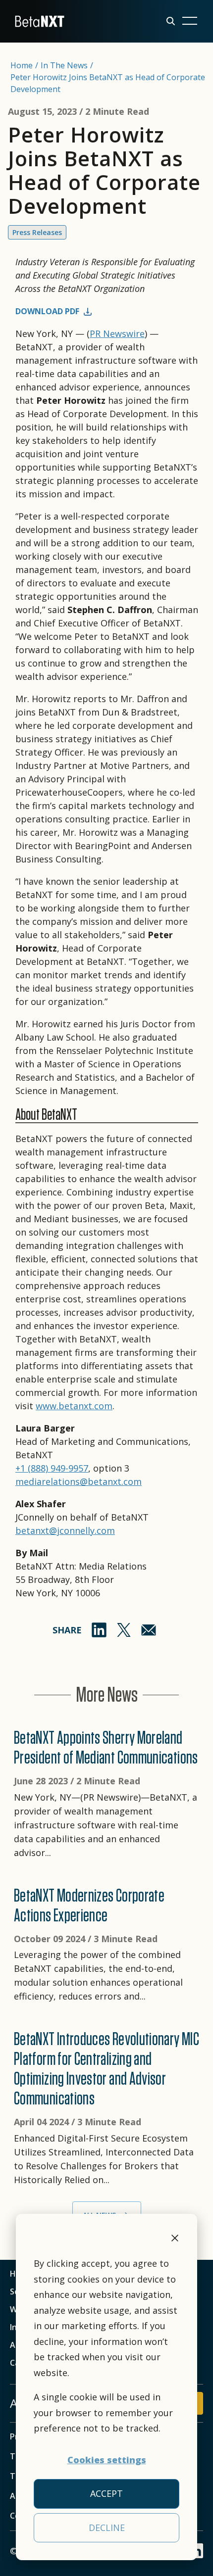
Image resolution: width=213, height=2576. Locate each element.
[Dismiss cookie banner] (175, 2240)
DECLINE (107, 2528)
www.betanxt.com (74, 1406)
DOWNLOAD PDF (47, 311)
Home (22, 65)
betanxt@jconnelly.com (65, 1530)
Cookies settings (107, 2460)
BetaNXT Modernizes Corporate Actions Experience (89, 1905)
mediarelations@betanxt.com (79, 1481)
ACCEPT (106, 2493)
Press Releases (37, 232)
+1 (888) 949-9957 (52, 1468)
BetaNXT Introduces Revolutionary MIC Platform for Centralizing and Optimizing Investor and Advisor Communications (106, 2068)
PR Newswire (117, 334)
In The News (64, 65)
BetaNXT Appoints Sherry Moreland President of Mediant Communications (106, 1747)
